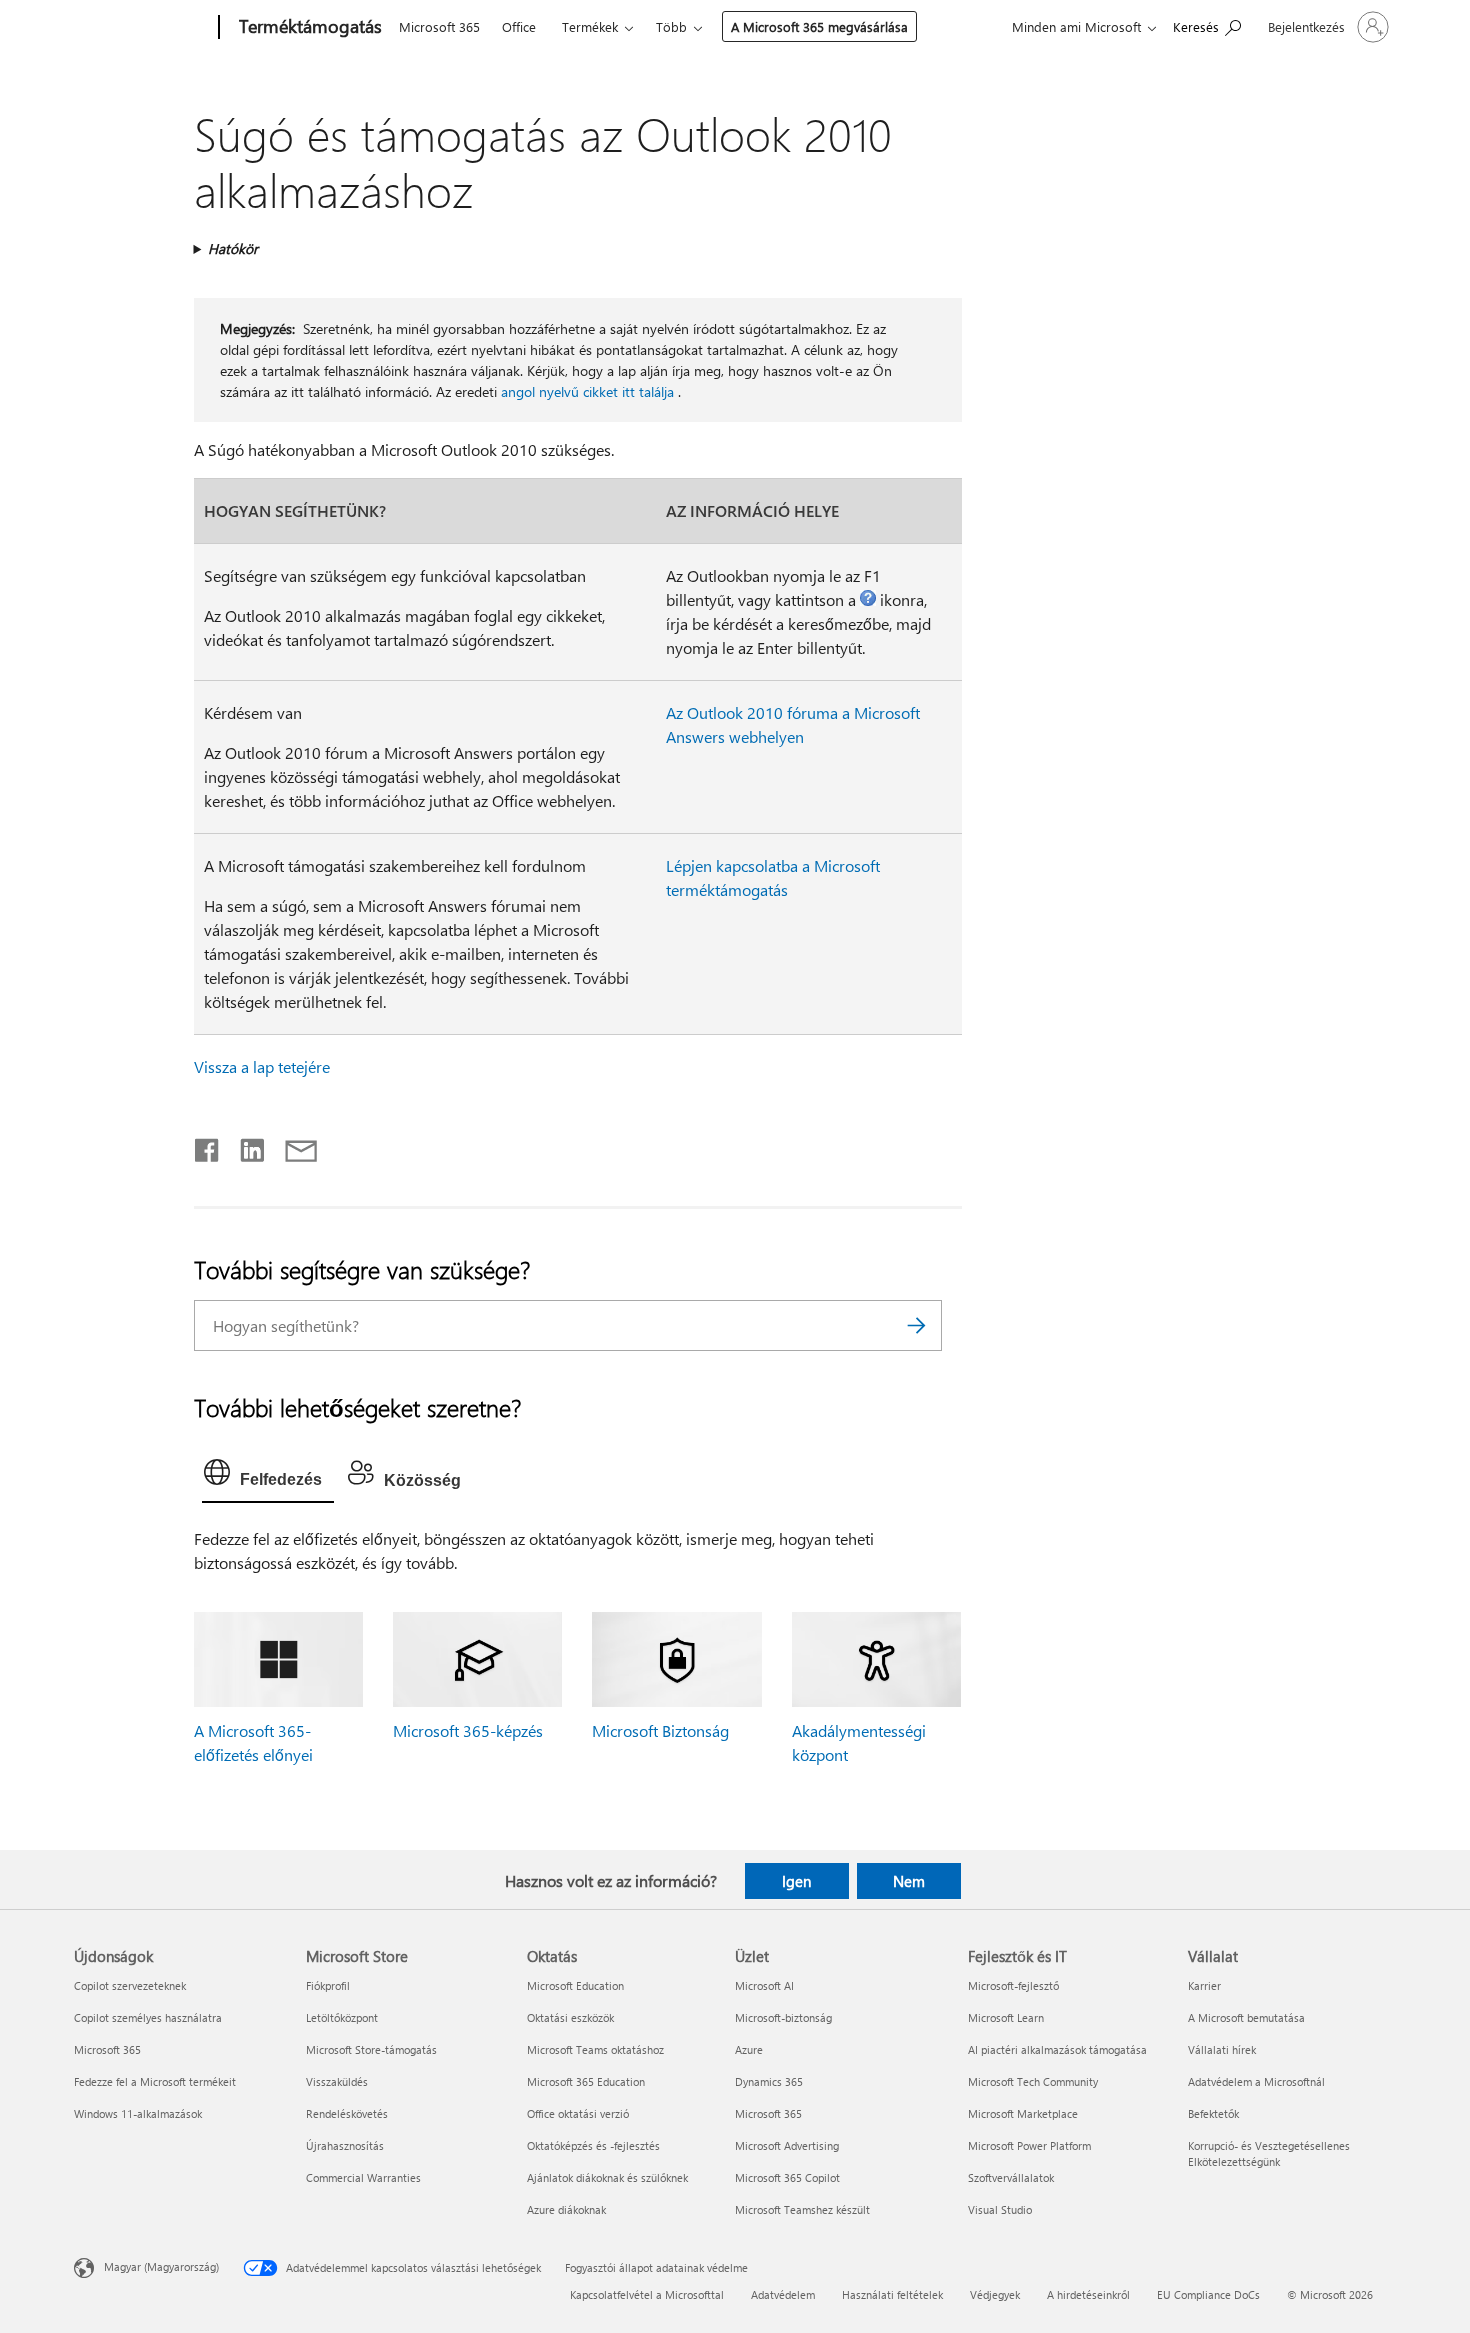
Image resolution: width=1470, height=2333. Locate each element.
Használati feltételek (892, 2294)
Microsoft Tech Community (1033, 2081)
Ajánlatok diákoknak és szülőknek (607, 2177)
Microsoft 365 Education (586, 2081)
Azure (749, 2049)
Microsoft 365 (439, 26)
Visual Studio (1000, 2209)
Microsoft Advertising (787, 2145)
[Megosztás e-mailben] (292, 1146)
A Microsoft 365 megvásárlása (819, 26)
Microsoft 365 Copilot (787, 2177)
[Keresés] (917, 1325)
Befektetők (1213, 2113)
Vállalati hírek (1222, 2049)
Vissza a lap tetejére (262, 1066)
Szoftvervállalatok (1011, 2177)
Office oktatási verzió (578, 2113)
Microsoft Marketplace (1023, 2113)
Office (519, 26)
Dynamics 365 (769, 2081)
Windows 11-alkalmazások (138, 2113)
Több (671, 26)
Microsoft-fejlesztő (1013, 1985)
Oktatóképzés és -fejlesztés (593, 2145)
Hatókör (233, 248)
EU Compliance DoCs (1208, 2294)
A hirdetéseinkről (1088, 2294)
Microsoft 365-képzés (468, 1730)
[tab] (268, 1477)
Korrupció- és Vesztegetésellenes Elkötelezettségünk (1269, 2153)
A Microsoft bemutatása (1246, 2017)
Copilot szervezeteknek (130, 1985)
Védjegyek (995, 2294)
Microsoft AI (764, 1985)
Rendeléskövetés (347, 2113)
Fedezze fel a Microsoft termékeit (155, 2081)
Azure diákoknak (566, 2209)
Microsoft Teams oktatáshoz (595, 2049)
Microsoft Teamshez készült (802, 2209)
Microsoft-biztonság (783, 2017)
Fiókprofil (328, 1985)
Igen (796, 1881)
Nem (909, 1881)
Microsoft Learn (1006, 2017)
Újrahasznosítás (345, 2145)
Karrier (1204, 1985)
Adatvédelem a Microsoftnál (1256, 2081)
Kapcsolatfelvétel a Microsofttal (647, 2294)
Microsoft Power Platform (1029, 2145)
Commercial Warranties (363, 2177)
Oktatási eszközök (570, 2017)
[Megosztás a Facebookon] (208, 1146)
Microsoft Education (575, 1985)
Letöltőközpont (342, 2017)
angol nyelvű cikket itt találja (587, 391)
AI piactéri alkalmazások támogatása (1057, 2049)
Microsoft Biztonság (660, 1730)
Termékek (590, 26)
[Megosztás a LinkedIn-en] (244, 1146)
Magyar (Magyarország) (161, 2266)
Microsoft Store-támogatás (371, 2049)
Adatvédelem (783, 2294)
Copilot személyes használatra (148, 2017)
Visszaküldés (337, 2081)
